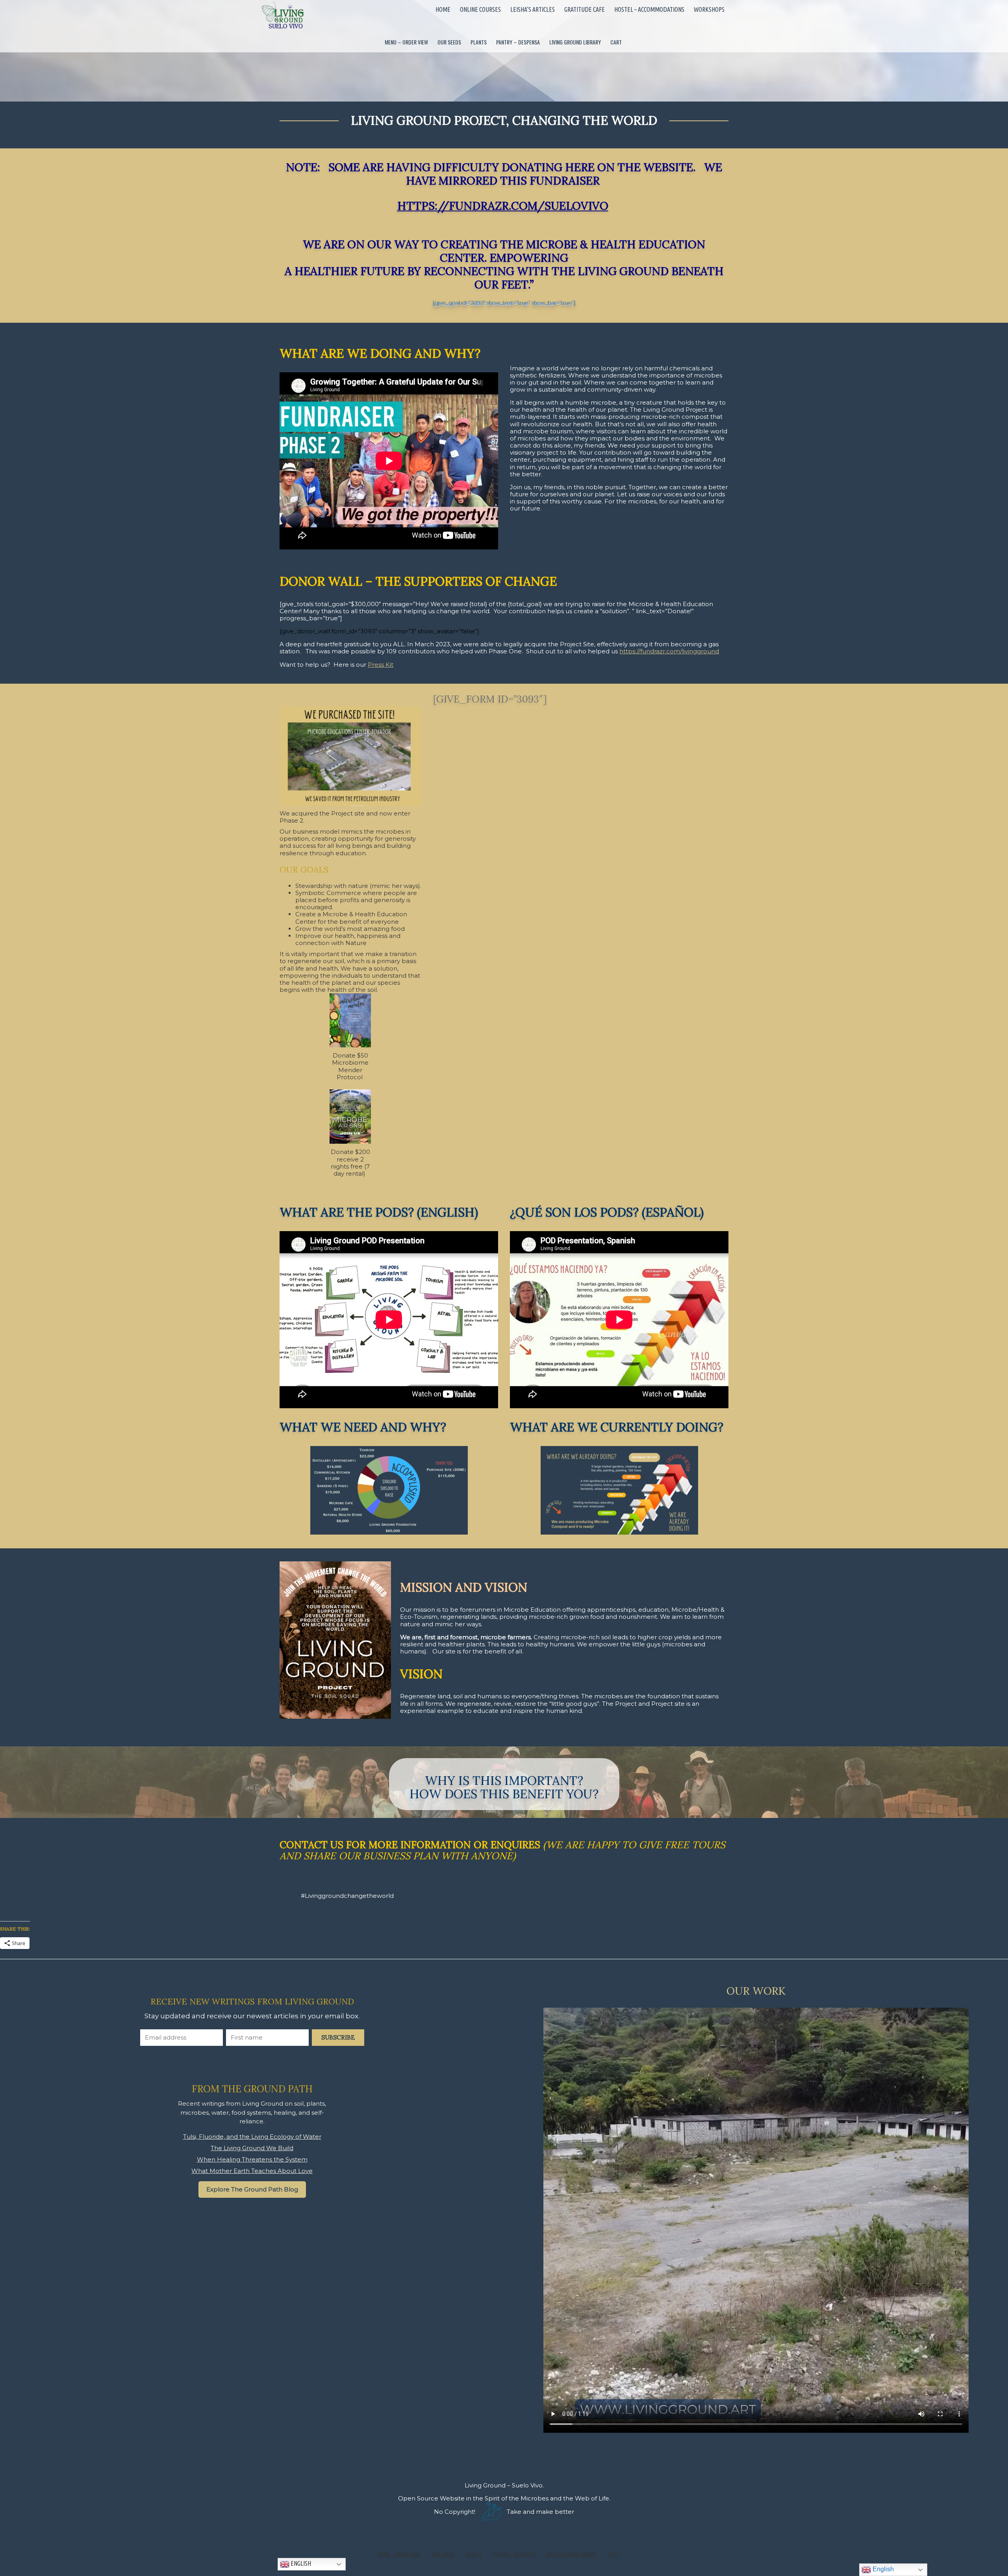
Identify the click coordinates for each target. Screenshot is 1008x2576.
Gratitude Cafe (585, 9)
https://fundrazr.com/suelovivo (503, 206)
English (300, 2563)
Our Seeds (449, 42)
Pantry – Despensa (518, 42)
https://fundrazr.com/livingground (669, 651)
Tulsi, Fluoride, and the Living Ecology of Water (252, 2137)
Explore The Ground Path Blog (252, 2189)
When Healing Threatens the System (252, 2159)
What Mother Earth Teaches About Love (252, 2171)
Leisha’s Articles (533, 9)
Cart (616, 42)
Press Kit (381, 665)
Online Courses (480, 9)
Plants (479, 42)
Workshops (709, 9)
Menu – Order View (406, 42)
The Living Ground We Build (252, 2148)
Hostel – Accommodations (649, 9)
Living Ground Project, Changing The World (504, 120)
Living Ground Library (575, 42)
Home (443, 9)
